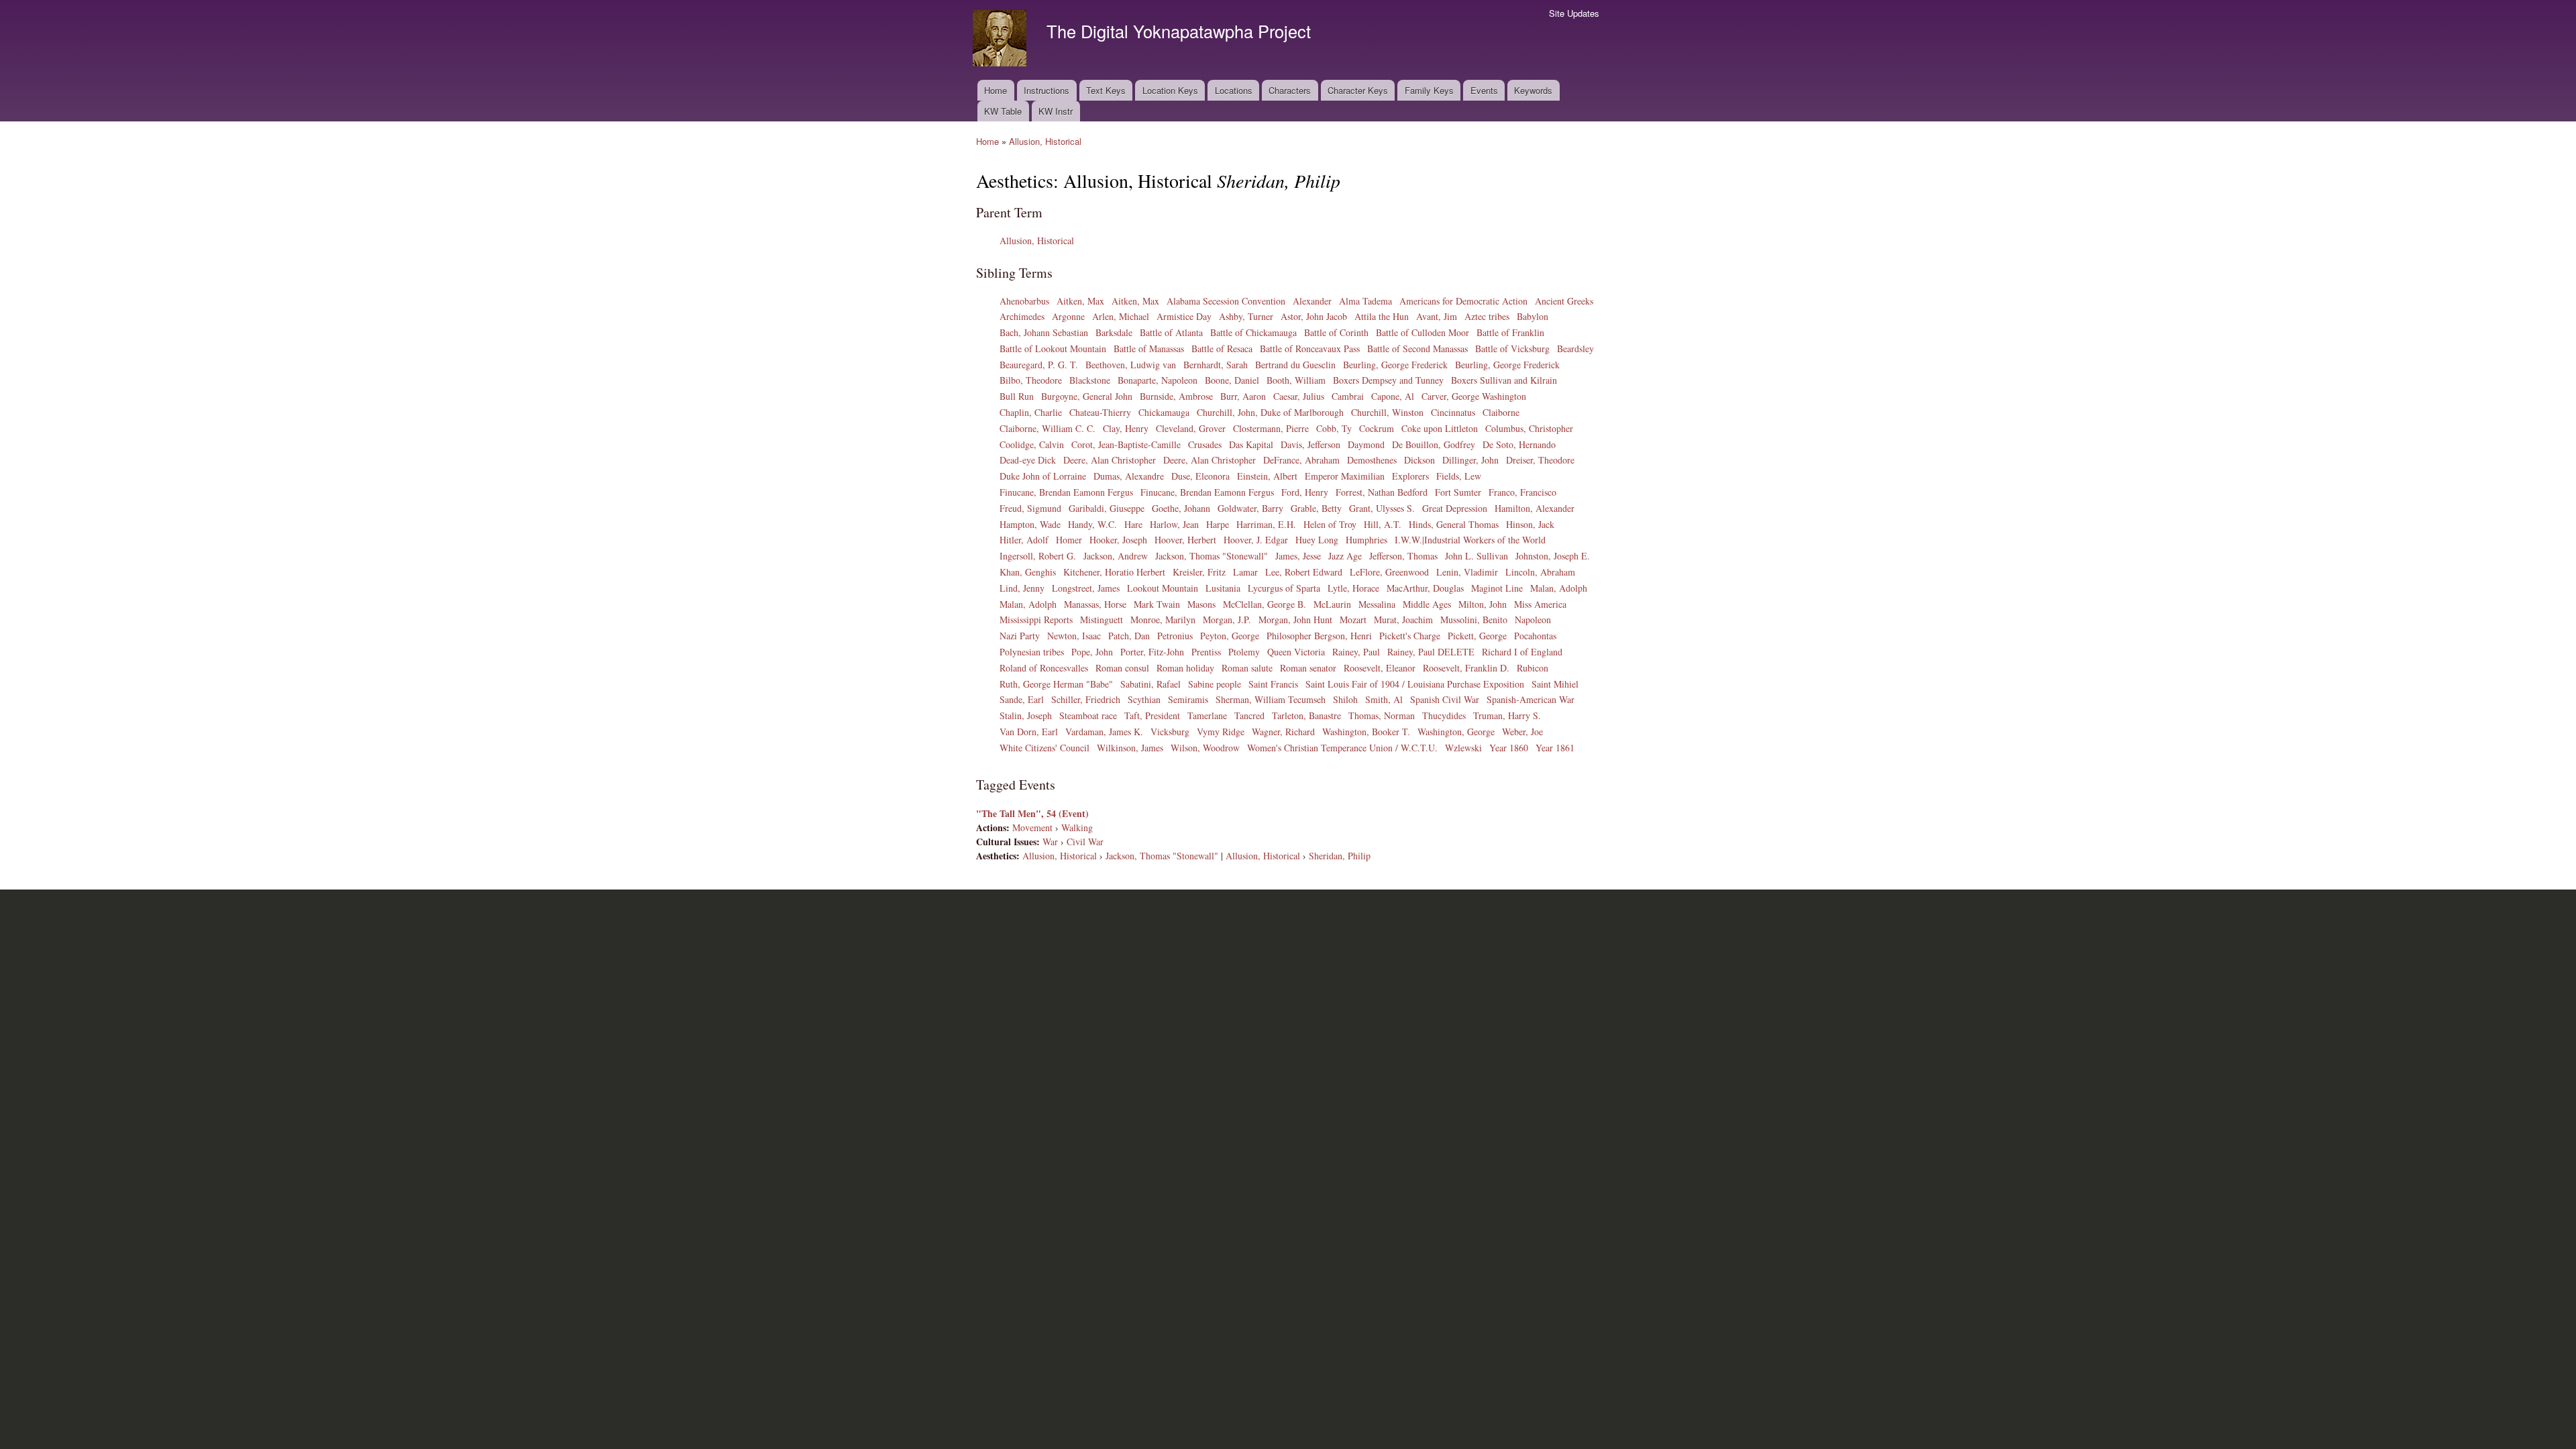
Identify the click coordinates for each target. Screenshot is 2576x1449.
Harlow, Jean (1174, 524)
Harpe (1218, 524)
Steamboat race (1088, 715)
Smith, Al (1384, 699)
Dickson (1419, 460)
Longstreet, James (1086, 588)
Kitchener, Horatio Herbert (1114, 572)
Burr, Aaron (1243, 396)
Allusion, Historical (1045, 141)
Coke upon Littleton (1440, 428)
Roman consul (1122, 668)
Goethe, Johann (1181, 508)
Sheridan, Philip (1340, 856)
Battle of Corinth (1336, 332)
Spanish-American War (1531, 699)
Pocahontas (1535, 636)
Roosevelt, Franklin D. (1466, 668)
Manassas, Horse (1095, 604)
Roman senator (1308, 668)
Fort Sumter (1458, 492)
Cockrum (1377, 428)
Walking (1077, 827)
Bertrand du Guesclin (1295, 365)
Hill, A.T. (1383, 524)
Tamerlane (1207, 715)
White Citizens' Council (1044, 748)
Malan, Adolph (1559, 588)
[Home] (1001, 40)
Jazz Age (1345, 556)
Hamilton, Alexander (1535, 508)
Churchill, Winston (1387, 412)
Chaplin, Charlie (1031, 412)
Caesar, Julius (1299, 396)
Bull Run (1017, 396)
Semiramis (1188, 699)
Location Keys (1170, 90)
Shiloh (1345, 699)
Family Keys (1429, 90)
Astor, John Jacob (1314, 316)
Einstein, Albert (1267, 476)
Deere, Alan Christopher (1110, 460)
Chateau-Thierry (1100, 412)
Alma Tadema (1365, 301)
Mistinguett (1102, 620)
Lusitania (1223, 588)
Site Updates (1574, 13)
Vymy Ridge (1221, 732)
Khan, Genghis (1028, 572)
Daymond (1366, 444)
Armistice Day (1184, 316)
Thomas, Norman (1382, 715)
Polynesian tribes (1032, 652)
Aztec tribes (1487, 316)
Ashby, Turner (1246, 316)
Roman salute (1247, 668)
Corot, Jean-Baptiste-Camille (1126, 444)
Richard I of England (1522, 652)
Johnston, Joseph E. (1553, 556)
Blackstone (1090, 380)
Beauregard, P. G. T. (1039, 365)
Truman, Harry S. (1507, 715)
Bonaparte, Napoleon (1158, 380)
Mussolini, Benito (1474, 620)
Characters (1290, 90)
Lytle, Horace (1353, 588)
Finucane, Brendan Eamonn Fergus (1066, 492)
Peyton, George (1230, 636)
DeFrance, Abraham (1301, 460)
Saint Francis (1273, 684)
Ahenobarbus (1024, 301)
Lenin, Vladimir (1467, 572)
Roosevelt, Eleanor (1380, 668)
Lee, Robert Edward (1304, 572)
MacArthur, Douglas (1425, 588)
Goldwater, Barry (1250, 508)
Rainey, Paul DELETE (1431, 652)
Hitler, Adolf (1024, 540)
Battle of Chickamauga (1253, 332)
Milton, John (1483, 604)
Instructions (1046, 90)
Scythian (1144, 699)
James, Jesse (1298, 556)
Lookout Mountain (1163, 588)
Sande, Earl (1022, 699)
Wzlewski (1463, 748)
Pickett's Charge (1410, 636)
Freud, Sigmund (1030, 508)
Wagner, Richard (1283, 732)
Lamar (1245, 572)
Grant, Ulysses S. (1382, 508)
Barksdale (1114, 332)
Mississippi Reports (1036, 620)
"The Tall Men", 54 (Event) (1032, 813)
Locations (1234, 90)
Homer (1069, 540)
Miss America (1540, 604)
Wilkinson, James (1130, 748)
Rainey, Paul (1356, 652)
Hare (1133, 524)
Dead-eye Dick (1028, 460)
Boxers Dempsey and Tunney (1388, 380)
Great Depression (1455, 508)
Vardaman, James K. (1104, 732)
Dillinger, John (1470, 460)
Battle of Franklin (1510, 332)
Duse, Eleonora (1200, 476)
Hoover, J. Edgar (1256, 540)
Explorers (1410, 476)
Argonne (1068, 316)
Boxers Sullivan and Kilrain (1504, 380)
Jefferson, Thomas (1403, 556)
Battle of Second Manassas (1417, 348)
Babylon (1533, 316)
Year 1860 (1509, 748)
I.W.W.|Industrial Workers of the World (1470, 540)
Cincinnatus (1453, 412)
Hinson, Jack (1530, 524)
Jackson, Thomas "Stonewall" (1212, 556)
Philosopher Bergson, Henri (1319, 636)
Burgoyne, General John (1087, 396)
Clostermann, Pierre (1271, 428)
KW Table (1003, 111)
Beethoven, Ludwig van (1131, 365)
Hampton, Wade (1030, 524)
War (1050, 842)
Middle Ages (1427, 604)
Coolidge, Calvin (1032, 444)
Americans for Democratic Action (1463, 301)
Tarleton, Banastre (1306, 715)
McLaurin (1332, 604)
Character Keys (1358, 90)
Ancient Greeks (1564, 301)
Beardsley (1575, 348)
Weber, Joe (1522, 732)
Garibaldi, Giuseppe (1107, 508)
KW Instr (1056, 111)
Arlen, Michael (1121, 316)
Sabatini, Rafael (1150, 684)
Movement (1032, 827)
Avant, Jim (1437, 316)
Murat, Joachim (1403, 620)
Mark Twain (1157, 604)
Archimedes (1022, 316)
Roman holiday (1185, 668)
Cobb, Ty (1334, 428)
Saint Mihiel (1555, 684)
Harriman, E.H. (1266, 524)
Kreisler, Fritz (1199, 572)
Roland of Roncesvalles (1044, 668)
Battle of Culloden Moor (1423, 332)
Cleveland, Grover (1191, 428)
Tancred (1249, 715)
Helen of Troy (1330, 524)
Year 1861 (1555, 748)
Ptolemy (1244, 652)
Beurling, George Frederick (1395, 365)
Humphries (1366, 540)
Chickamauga (1164, 412)
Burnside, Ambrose (1176, 396)
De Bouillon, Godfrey (1434, 444)
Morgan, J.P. (1227, 620)
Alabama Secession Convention (1226, 301)
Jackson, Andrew (1116, 556)
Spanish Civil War (1445, 699)
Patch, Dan (1129, 636)
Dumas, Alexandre (1129, 476)
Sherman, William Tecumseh (1271, 699)
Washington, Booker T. (1366, 732)
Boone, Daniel (1232, 380)
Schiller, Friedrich (1086, 699)
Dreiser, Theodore (1540, 460)
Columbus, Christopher (1529, 428)
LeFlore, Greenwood (1389, 572)
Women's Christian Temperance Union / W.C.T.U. (1342, 748)
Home (996, 90)
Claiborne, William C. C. (1048, 428)
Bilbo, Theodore (1031, 380)
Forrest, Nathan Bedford (1382, 492)
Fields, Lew (1459, 476)
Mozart (1353, 620)
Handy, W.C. (1092, 524)
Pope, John (1092, 652)
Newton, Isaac (1074, 636)
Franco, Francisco (1522, 492)
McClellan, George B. (1265, 604)
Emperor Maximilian (1345, 476)
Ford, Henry (1305, 492)
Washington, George (1456, 732)
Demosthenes (1372, 460)
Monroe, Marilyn (1163, 620)
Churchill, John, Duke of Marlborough (1270, 412)
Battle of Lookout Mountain (1053, 348)
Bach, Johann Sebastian (1044, 332)
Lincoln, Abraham (1540, 572)
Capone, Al (1393, 396)
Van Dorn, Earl (1029, 732)
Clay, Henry (1126, 428)
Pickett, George (1477, 636)
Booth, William (1296, 380)
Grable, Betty (1316, 508)
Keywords (1533, 90)
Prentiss (1206, 652)
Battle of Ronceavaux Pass (1310, 348)
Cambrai (1348, 396)
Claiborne (1501, 412)
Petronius (1175, 636)
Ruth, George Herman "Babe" (1056, 684)
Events (1484, 90)
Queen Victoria (1296, 652)
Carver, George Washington (1474, 396)
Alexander (1312, 301)
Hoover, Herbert (1185, 540)
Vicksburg (1170, 732)
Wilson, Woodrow (1205, 748)
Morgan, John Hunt (1295, 620)
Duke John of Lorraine (1043, 476)
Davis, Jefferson (1310, 444)
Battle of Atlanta (1171, 332)
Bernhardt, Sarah (1216, 365)
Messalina (1377, 604)
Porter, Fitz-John (1152, 652)
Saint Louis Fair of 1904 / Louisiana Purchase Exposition (1415, 684)
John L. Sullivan (1477, 556)
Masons (1201, 604)
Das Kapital (1251, 444)
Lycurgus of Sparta (1284, 588)
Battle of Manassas (1149, 348)
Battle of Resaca (1222, 348)
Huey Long (1317, 540)
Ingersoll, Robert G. (1038, 556)
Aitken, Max (1080, 301)
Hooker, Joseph (1118, 540)
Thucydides (1444, 715)
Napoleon (1533, 620)
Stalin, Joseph (1026, 715)
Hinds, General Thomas (1454, 524)
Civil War (1085, 842)
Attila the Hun (1382, 316)
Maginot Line (1497, 588)
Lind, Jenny (1022, 588)
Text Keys (1106, 90)
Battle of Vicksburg (1512, 348)
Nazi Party (1020, 636)
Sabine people (1215, 684)
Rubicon (1533, 668)
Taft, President (1152, 715)
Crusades (1205, 444)
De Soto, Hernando (1519, 444)
